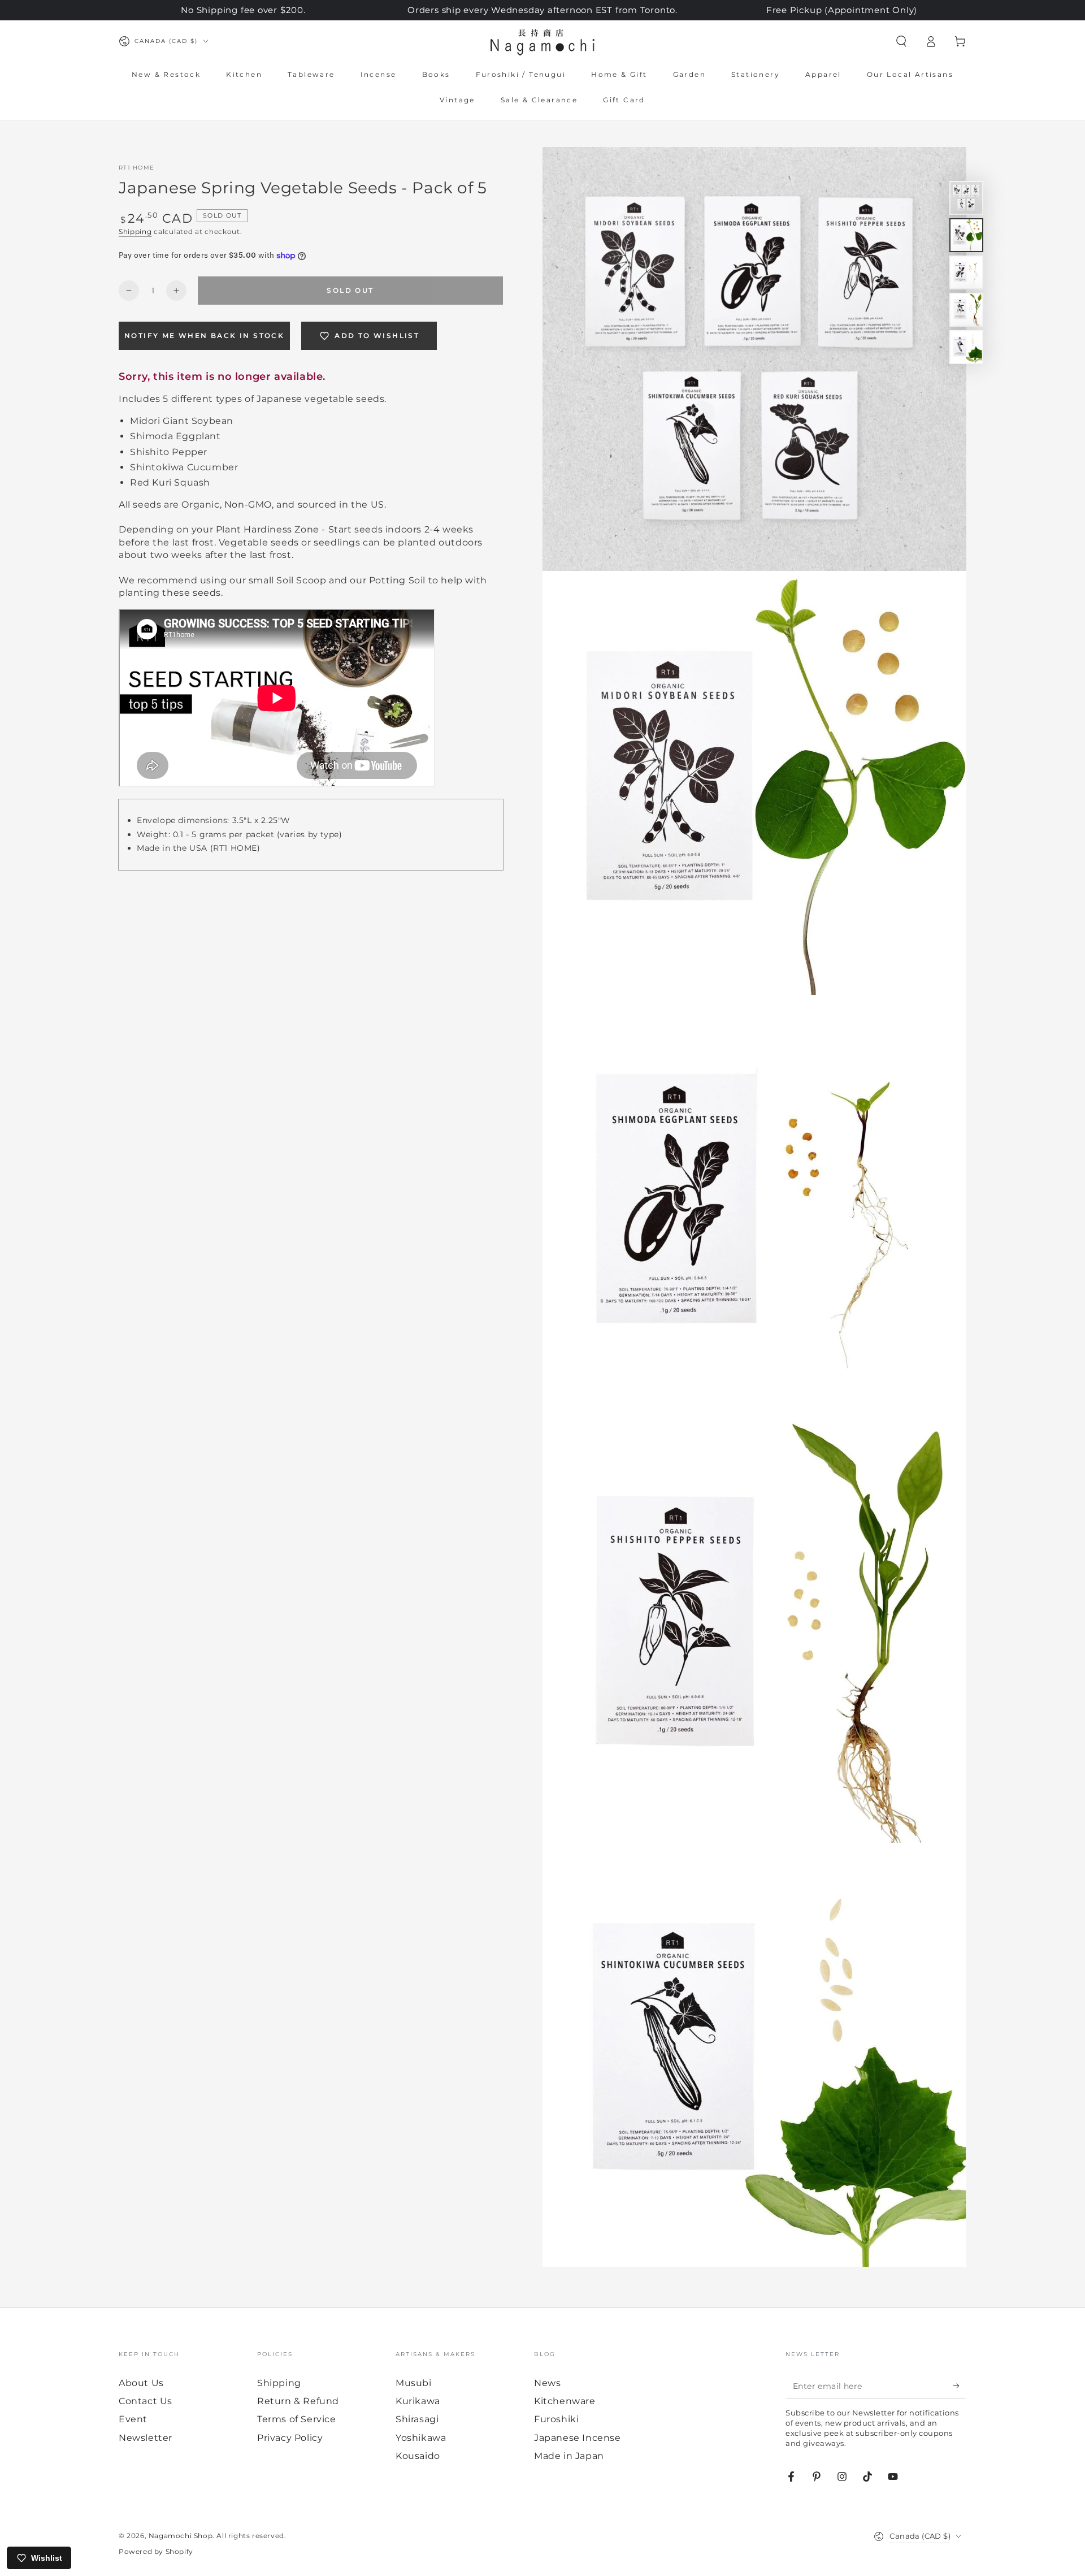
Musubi (414, 2383)
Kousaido (418, 2456)
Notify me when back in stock (204, 335)
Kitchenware (565, 2401)
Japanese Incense (578, 2438)
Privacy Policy (290, 2438)
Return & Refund (298, 2401)
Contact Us (146, 2401)
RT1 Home (136, 168)
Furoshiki (556, 2419)
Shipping (135, 231)
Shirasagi (417, 2419)
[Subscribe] (960, 2386)
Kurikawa (418, 2401)
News (547, 2383)
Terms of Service (297, 2419)
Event (133, 2419)
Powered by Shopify (156, 2551)
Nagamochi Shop (181, 2536)
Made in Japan (569, 2456)
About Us (141, 2383)
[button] (901, 41)
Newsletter (146, 2438)
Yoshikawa (421, 2438)
